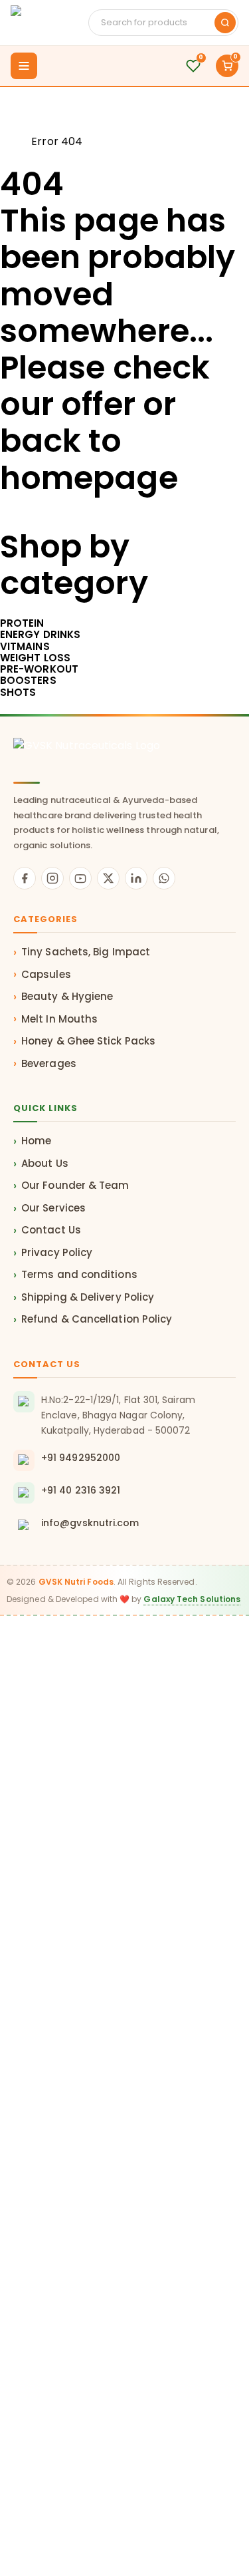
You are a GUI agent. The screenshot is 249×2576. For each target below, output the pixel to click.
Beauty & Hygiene (67, 996)
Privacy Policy (57, 1252)
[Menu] (24, 66)
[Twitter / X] (108, 878)
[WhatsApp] (164, 878)
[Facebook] (25, 878)
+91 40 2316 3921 (81, 1490)
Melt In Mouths (59, 1019)
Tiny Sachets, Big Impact (86, 952)
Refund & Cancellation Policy (97, 1319)
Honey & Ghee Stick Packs (88, 1041)
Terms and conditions (79, 1274)
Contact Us (51, 1230)
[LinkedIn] (136, 878)
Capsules (46, 974)
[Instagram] (52, 878)
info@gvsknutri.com (90, 1523)
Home (16, 141)
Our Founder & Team (75, 1185)
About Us (45, 1163)
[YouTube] (80, 878)
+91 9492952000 (81, 1458)
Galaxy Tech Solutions (192, 1599)
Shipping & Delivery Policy (88, 1297)
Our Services (53, 1208)
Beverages (49, 1063)
